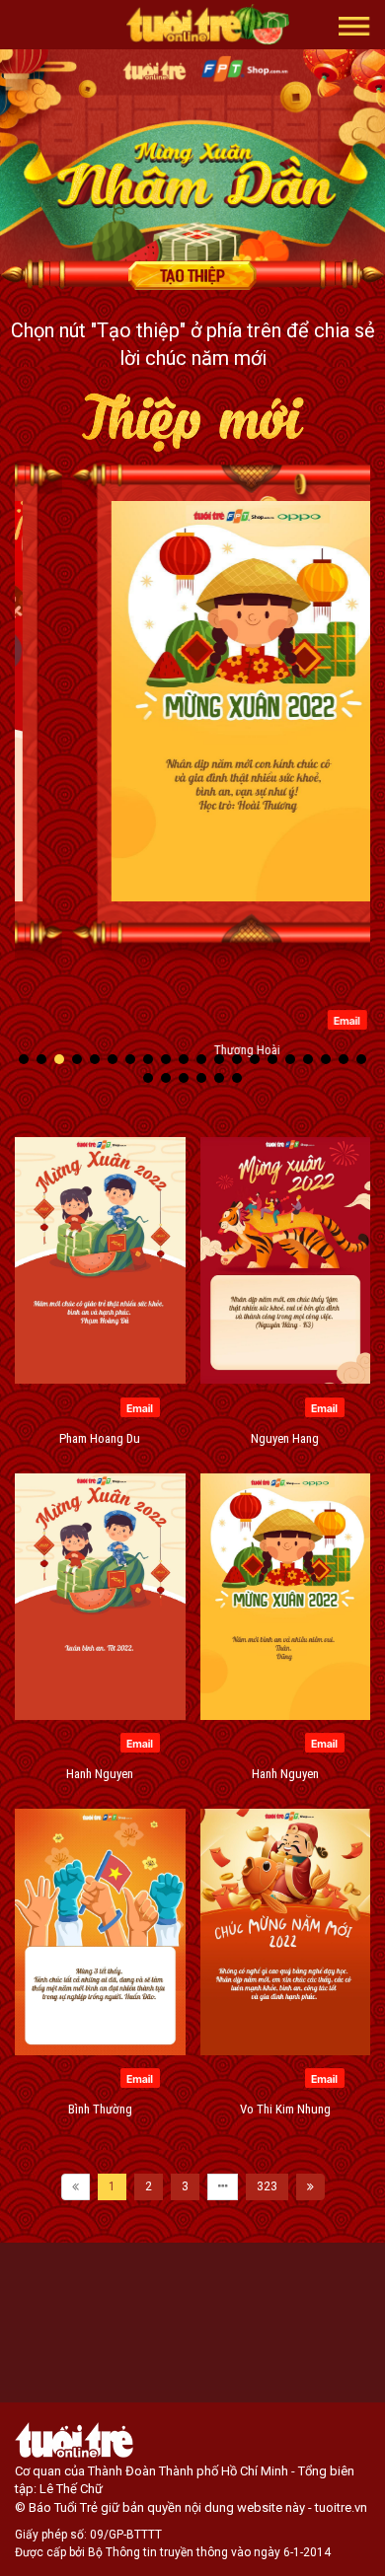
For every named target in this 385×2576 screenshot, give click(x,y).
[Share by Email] (290, 1019)
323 (267, 2186)
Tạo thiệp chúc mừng (192, 275)
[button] (354, 25)
